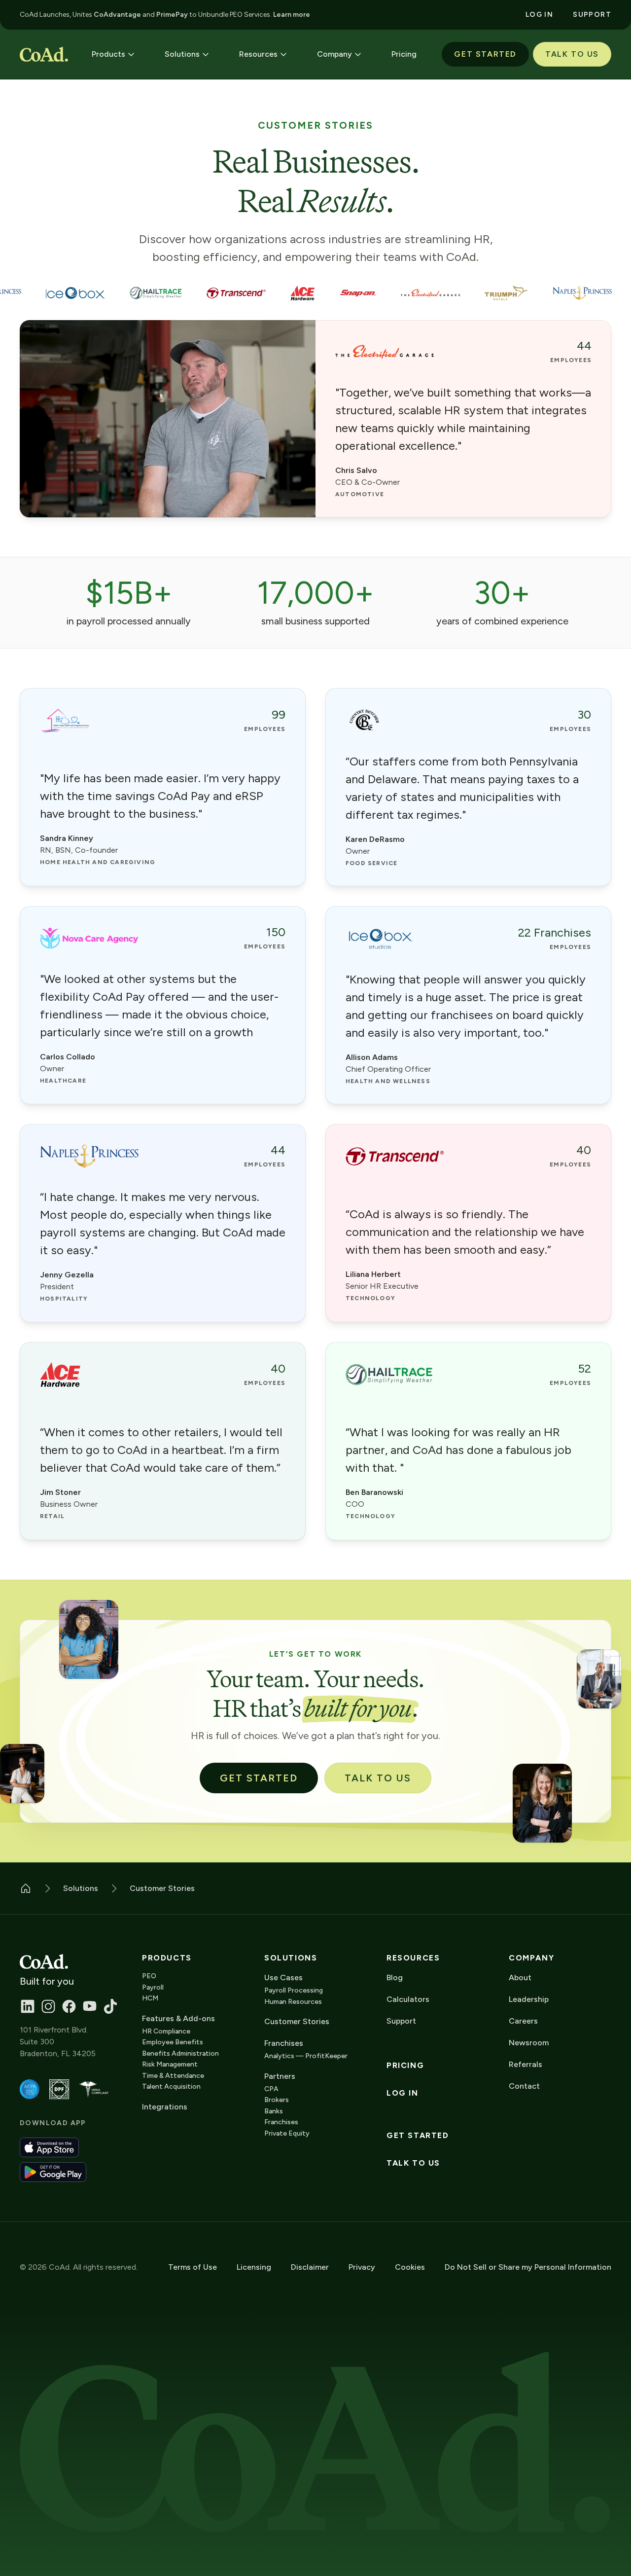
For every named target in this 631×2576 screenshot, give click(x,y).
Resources (413, 1958)
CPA (271, 2089)
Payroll (153, 1987)
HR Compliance (166, 2031)
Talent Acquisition (171, 2086)
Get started (418, 2136)
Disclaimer (310, 2267)
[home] (44, 54)
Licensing (254, 2267)
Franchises (281, 2122)
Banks (274, 2111)
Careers (523, 2021)
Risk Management (170, 2064)
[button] (113, 54)
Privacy (362, 2267)
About (520, 1977)
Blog (395, 1977)
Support (401, 2021)
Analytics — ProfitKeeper (306, 2056)
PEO (149, 1976)
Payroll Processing (294, 1990)
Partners (280, 2076)
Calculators (408, 1999)
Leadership (529, 1999)
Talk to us (413, 2163)
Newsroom (529, 2043)
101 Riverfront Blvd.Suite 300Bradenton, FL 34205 (58, 2042)
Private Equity (287, 2133)
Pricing (405, 2066)
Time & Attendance (173, 2076)
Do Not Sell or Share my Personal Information (528, 2267)
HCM (150, 1998)
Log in (403, 2093)
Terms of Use (193, 2267)
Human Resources (293, 2002)
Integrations (165, 2107)
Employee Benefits (173, 2042)
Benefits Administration (180, 2053)
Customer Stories (297, 2021)
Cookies (410, 2267)
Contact (524, 2086)
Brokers (277, 2100)
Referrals (526, 2064)
